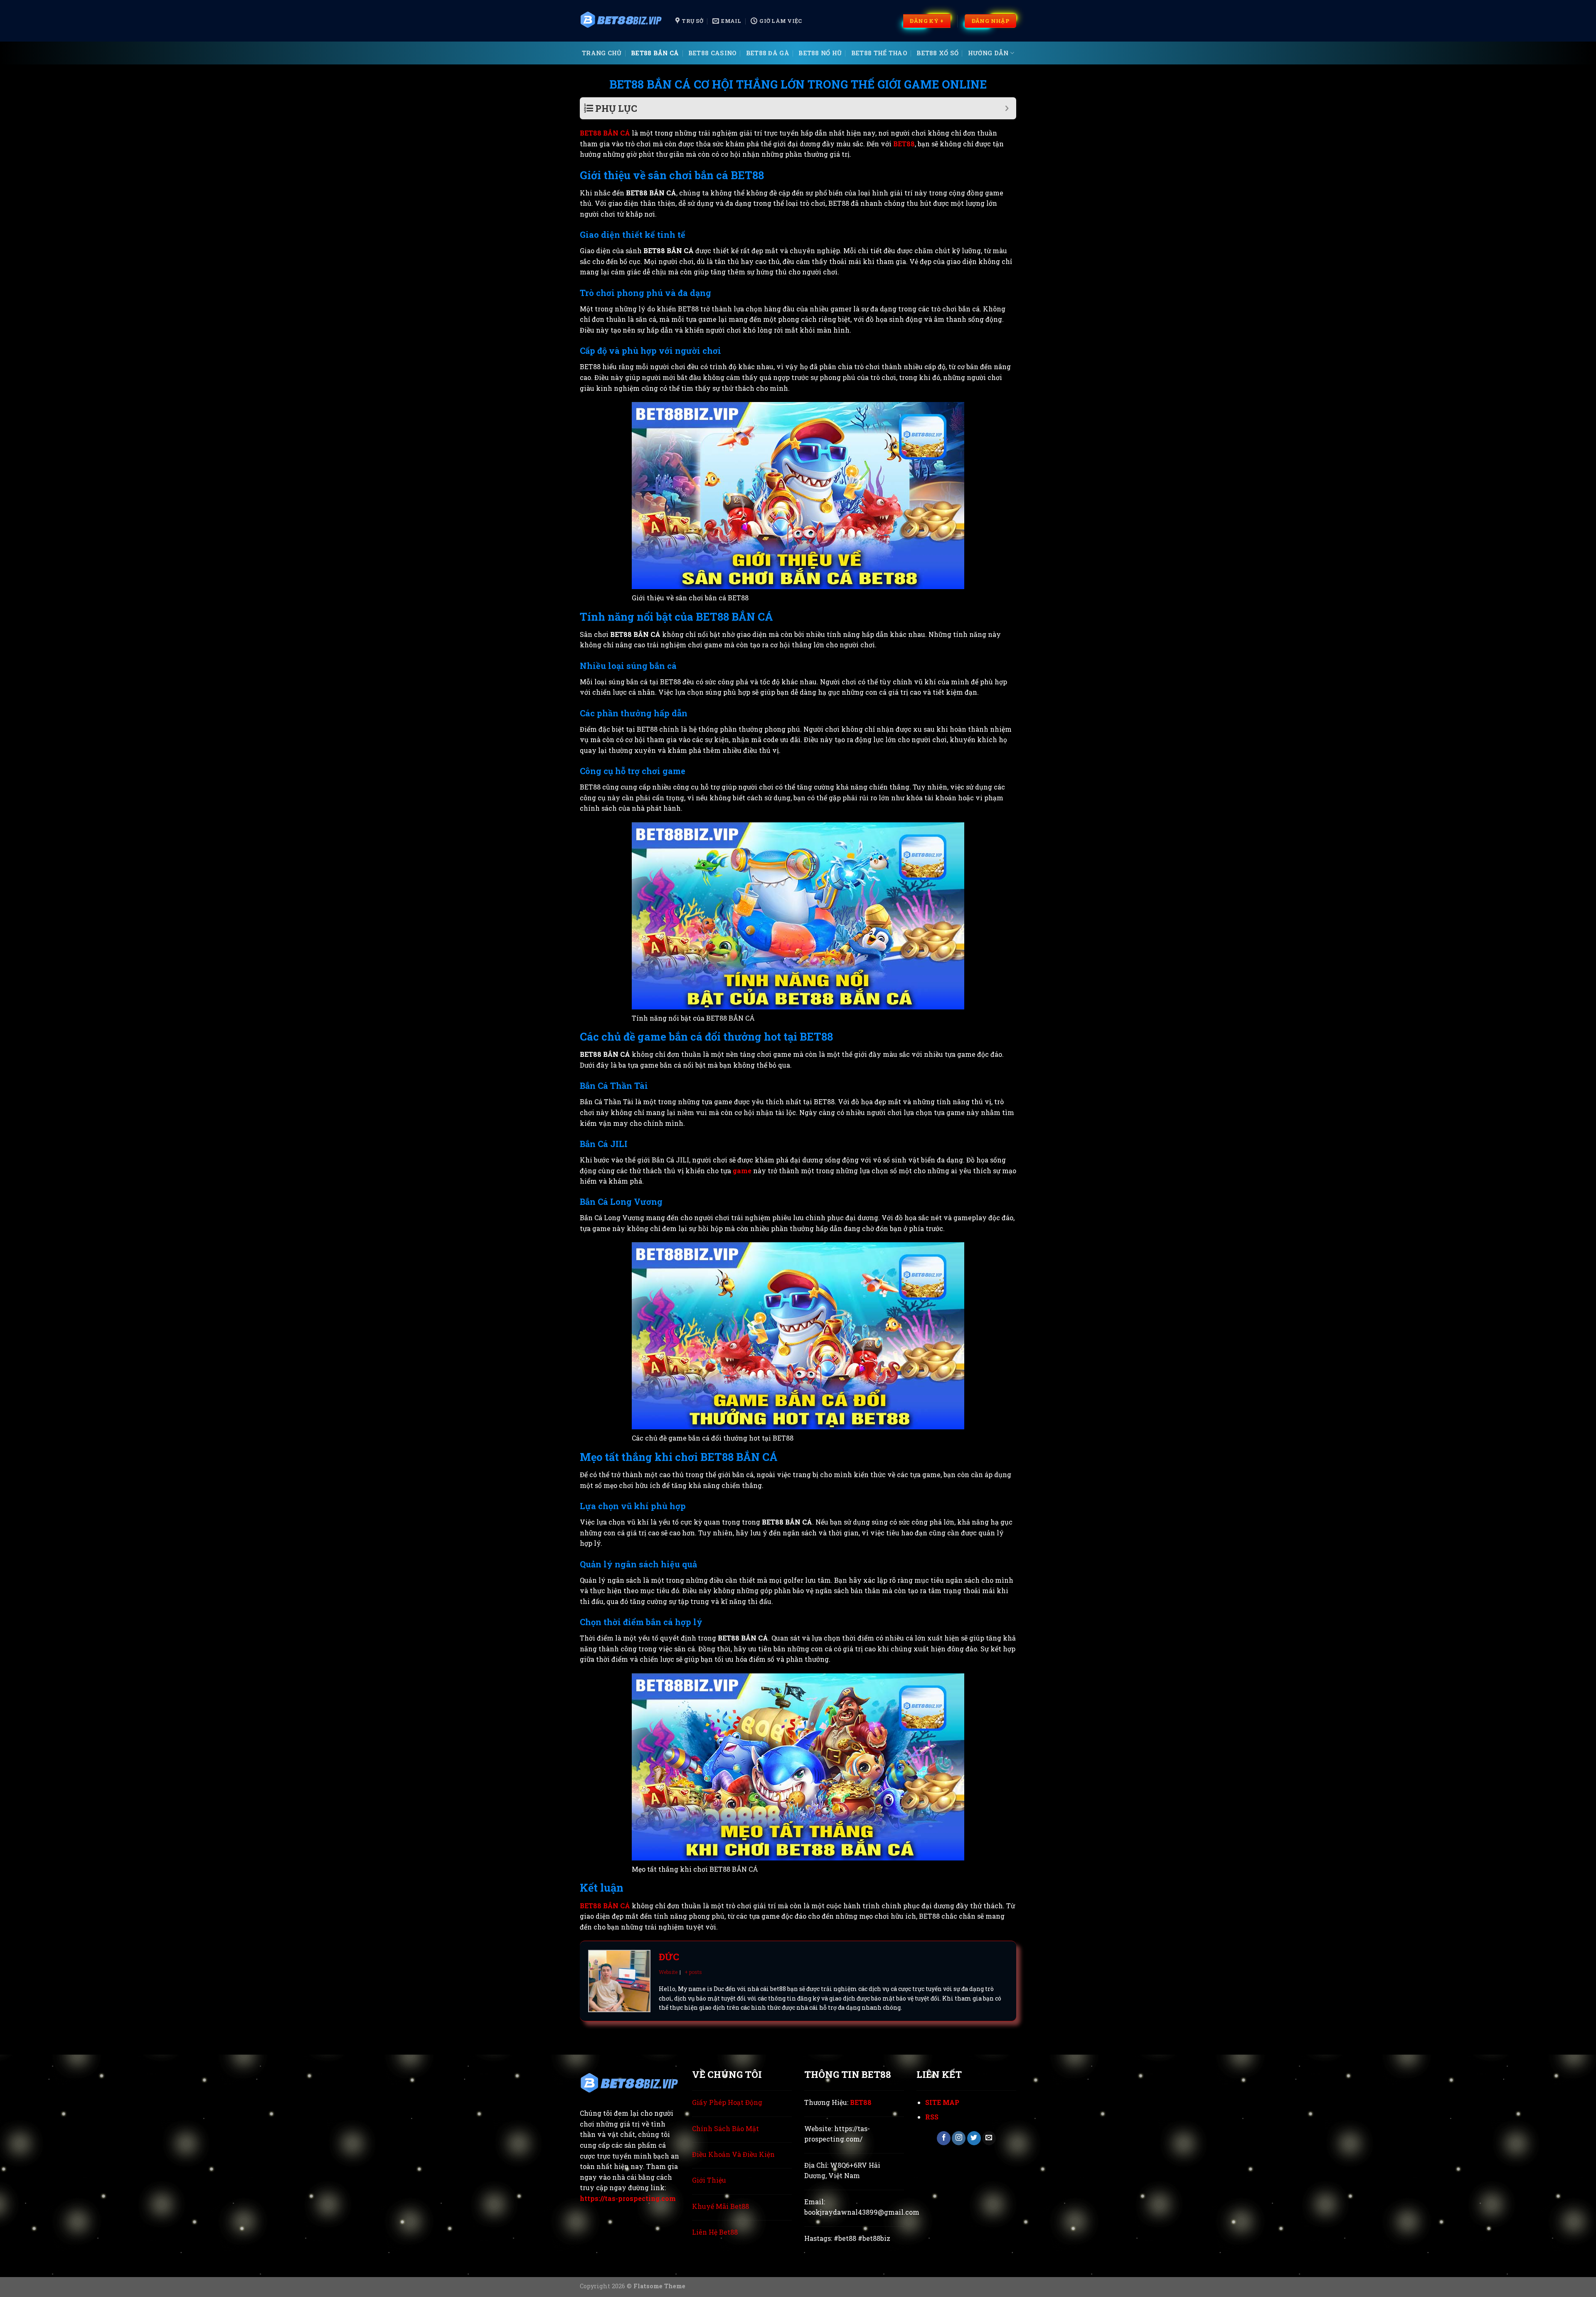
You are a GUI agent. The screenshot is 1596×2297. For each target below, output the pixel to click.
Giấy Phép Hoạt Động (727, 2102)
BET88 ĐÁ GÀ (768, 53)
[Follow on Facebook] (944, 2138)
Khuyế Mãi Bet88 (720, 2206)
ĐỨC (669, 1957)
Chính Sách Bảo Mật (725, 2128)
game (743, 1171)
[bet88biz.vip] (621, 21)
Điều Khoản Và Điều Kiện (733, 2154)
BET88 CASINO (712, 53)
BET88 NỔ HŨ (820, 53)
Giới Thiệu (709, 2180)
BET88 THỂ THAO (879, 53)
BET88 (904, 144)
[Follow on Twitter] (974, 2138)
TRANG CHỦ (602, 53)
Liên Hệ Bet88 (715, 2232)
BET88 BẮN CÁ (655, 53)
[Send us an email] (989, 2138)
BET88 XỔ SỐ (937, 53)
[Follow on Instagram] (959, 2138)
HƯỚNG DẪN (988, 53)
